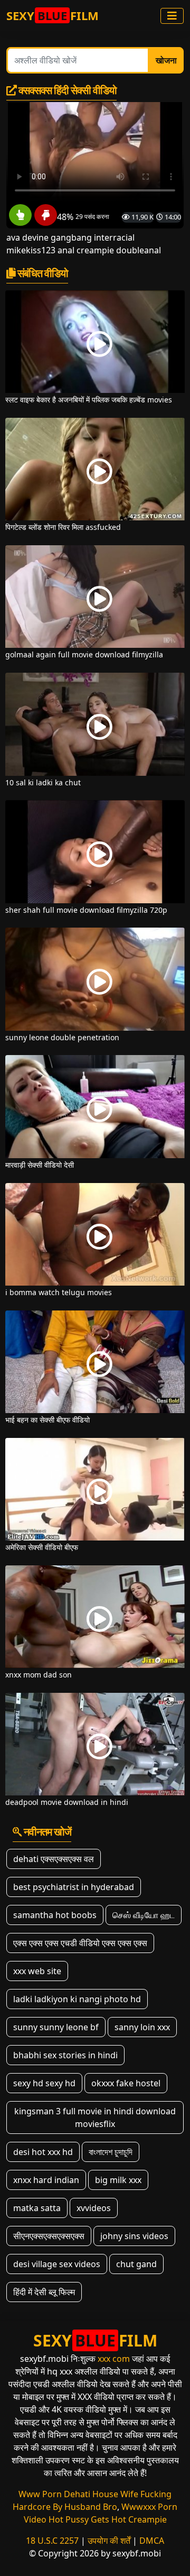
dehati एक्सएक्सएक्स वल (54, 1859)
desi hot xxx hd (43, 2152)
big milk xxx (118, 2180)
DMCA (152, 2541)
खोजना (166, 60)
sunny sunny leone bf (56, 2027)
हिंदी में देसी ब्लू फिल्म (44, 2292)
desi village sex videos (57, 2264)
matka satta (37, 2208)
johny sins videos (134, 2236)
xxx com (114, 2359)
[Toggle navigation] (172, 16)
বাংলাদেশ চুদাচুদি (111, 2152)
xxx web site (37, 1971)
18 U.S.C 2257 (52, 2541)
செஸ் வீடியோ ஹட (144, 1915)
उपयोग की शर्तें (109, 2541)
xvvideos (94, 2208)
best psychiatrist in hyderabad (74, 1887)
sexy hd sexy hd (44, 2083)
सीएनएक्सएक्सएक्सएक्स (49, 2236)
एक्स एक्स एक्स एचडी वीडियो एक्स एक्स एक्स (80, 1943)
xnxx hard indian (46, 2180)
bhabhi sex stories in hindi (65, 2055)
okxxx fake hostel (126, 2083)
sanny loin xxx (142, 2027)
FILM (53, 15)
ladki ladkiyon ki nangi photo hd (77, 1999)
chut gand (136, 2264)
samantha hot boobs (55, 1915)
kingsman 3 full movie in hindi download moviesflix (95, 2117)
